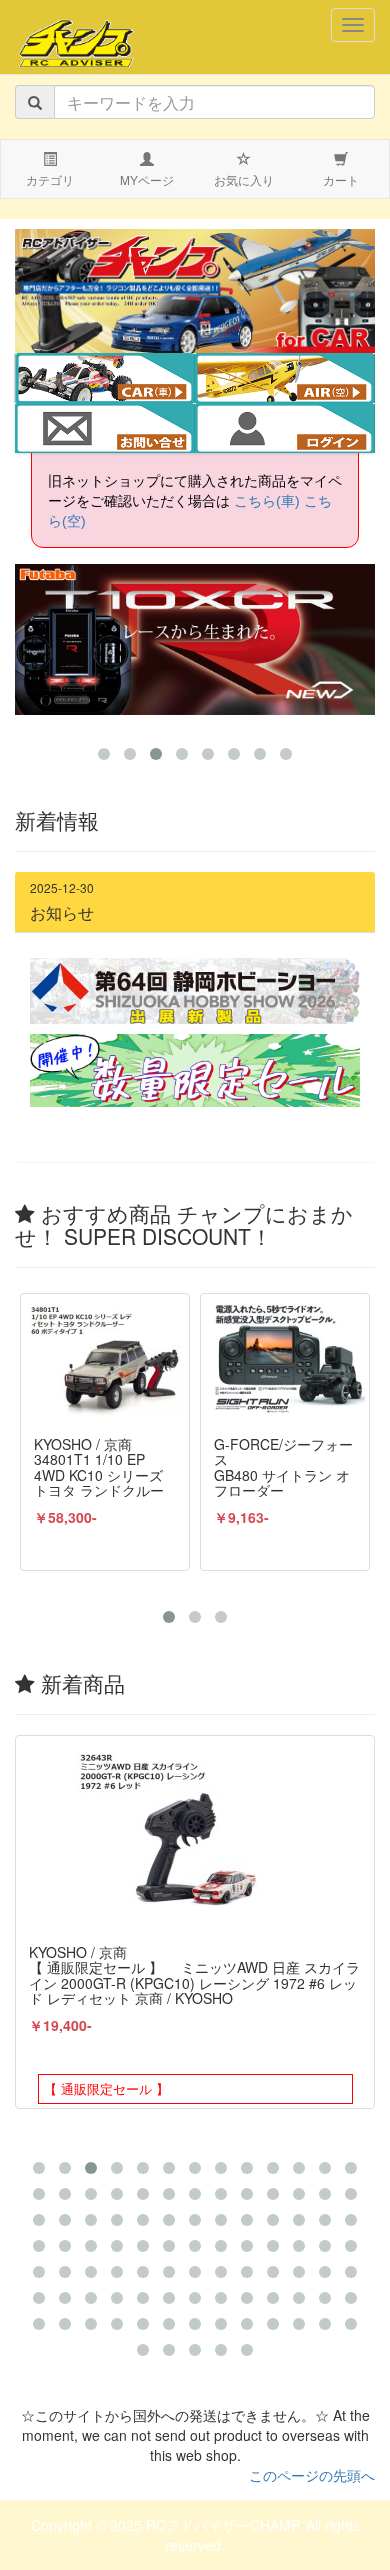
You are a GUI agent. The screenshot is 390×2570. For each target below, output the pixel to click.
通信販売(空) (299, 380)
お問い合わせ (105, 430)
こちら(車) (267, 501)
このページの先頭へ (312, 2475)
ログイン (285, 430)
